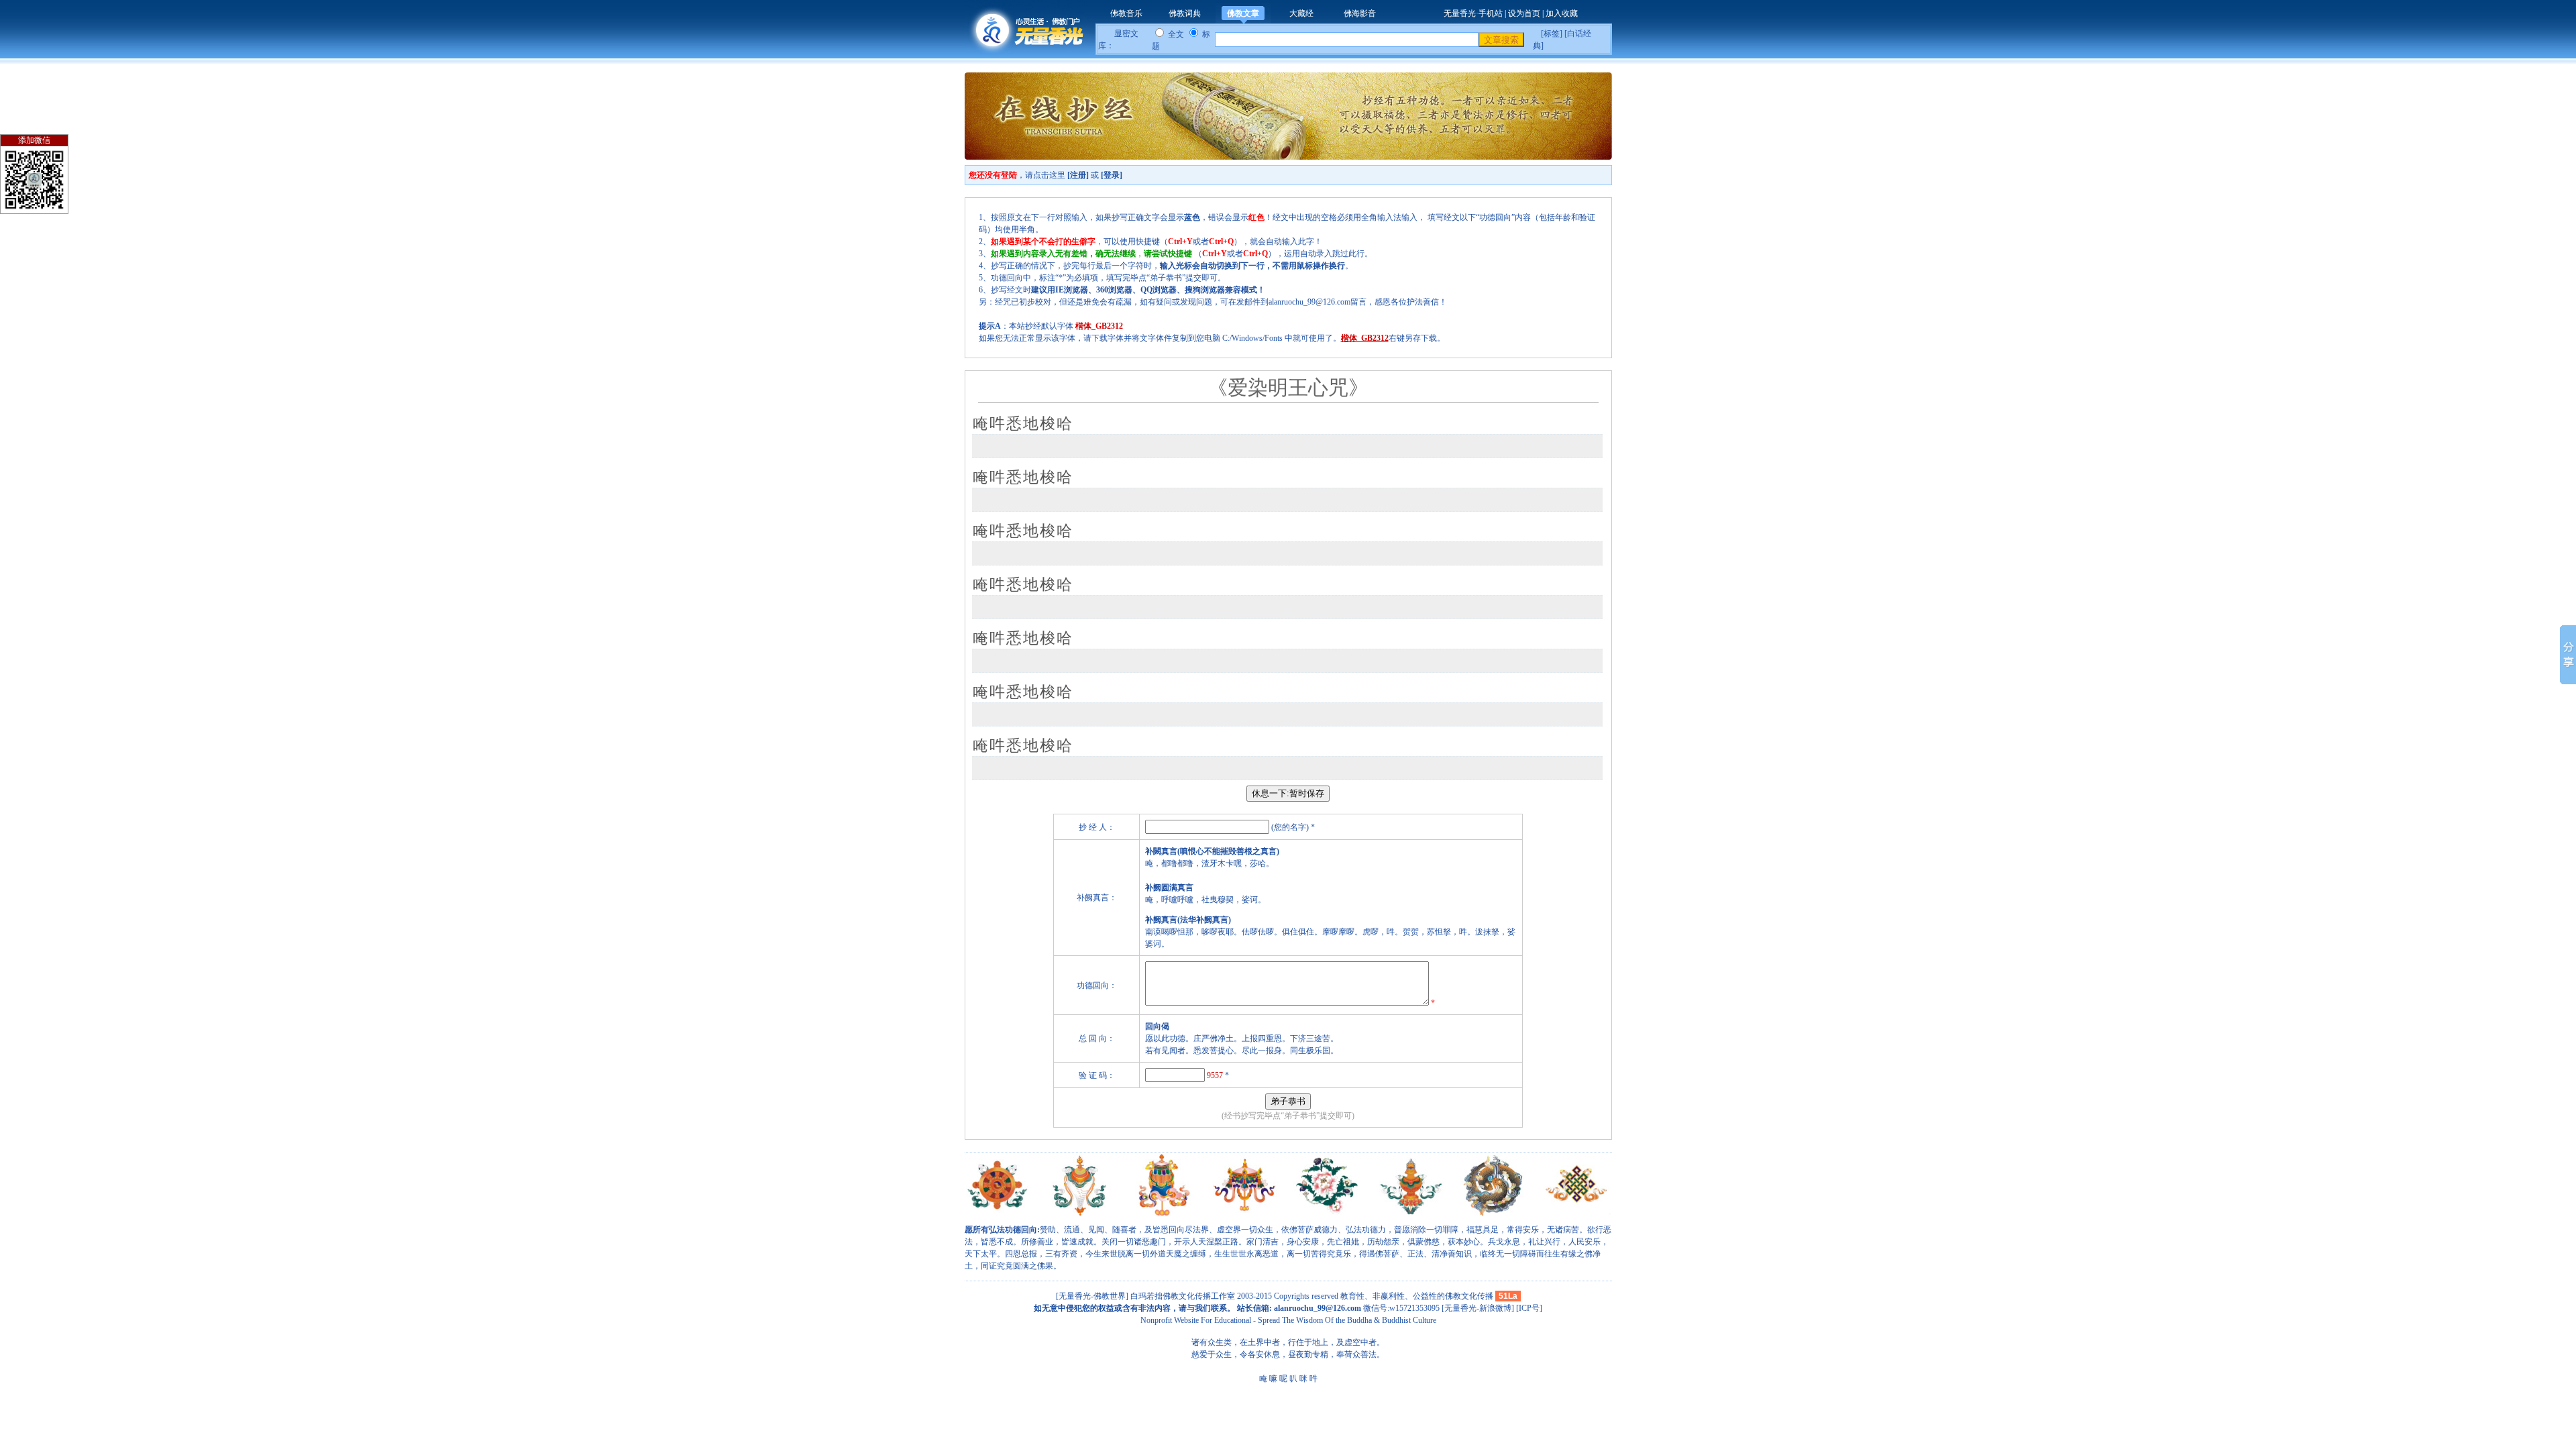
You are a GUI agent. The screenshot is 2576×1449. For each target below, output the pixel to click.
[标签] (1552, 34)
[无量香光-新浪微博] (1478, 1308)
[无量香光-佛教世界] (1093, 1296)
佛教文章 (1243, 13)
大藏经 (1301, 13)
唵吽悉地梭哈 (1023, 424)
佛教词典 (1185, 13)
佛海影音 (1360, 13)
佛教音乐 (1126, 13)
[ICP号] (1529, 1308)
